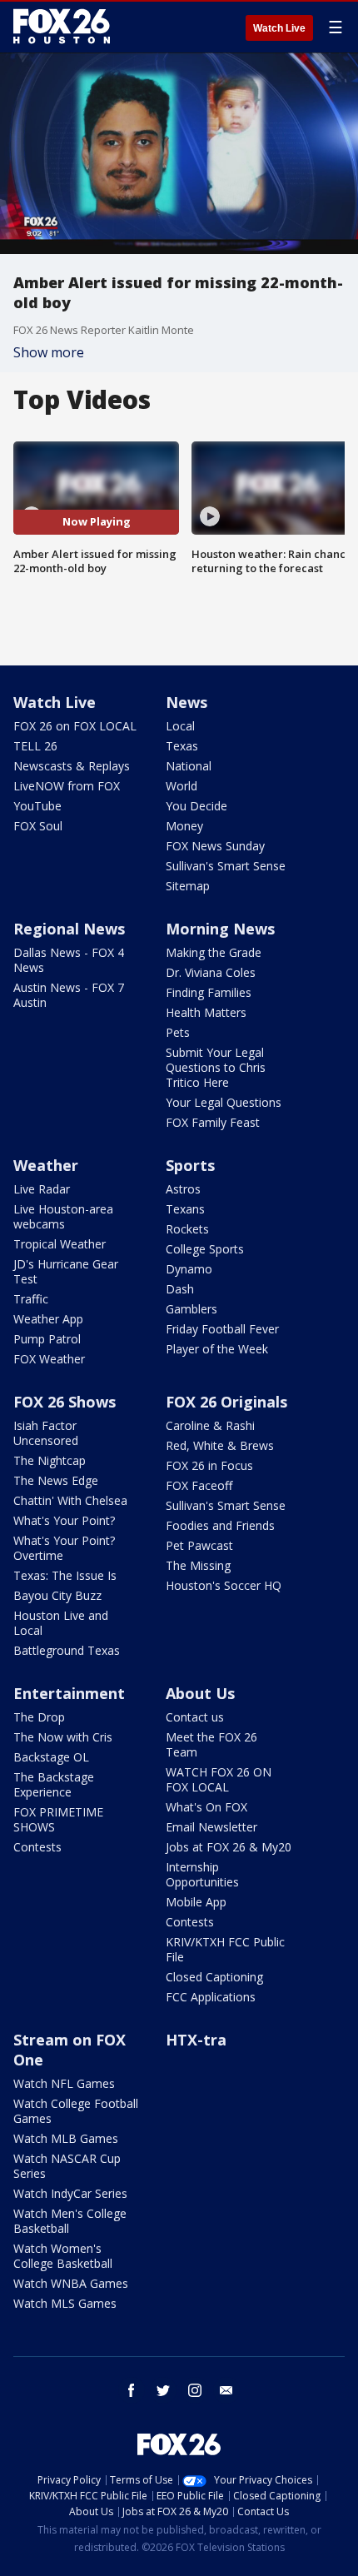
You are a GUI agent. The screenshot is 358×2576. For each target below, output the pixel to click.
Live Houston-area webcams (63, 1216)
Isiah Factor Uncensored (46, 1433)
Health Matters (206, 1012)
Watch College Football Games (76, 2111)
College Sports (205, 1249)
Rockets (187, 1229)
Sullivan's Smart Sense (226, 866)
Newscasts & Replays (72, 766)
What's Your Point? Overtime (64, 1548)
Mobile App (196, 1902)
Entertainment (69, 1693)
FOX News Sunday (215, 846)
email (226, 2390)
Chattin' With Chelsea (70, 1500)
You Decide (196, 806)
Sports (190, 1165)
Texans (185, 1209)
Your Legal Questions (224, 1102)
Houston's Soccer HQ (224, 1585)
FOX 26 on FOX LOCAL (75, 726)
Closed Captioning (214, 1977)
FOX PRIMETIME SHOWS (58, 1819)
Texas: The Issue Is (65, 1575)
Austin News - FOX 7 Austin (69, 995)
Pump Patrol (47, 1339)
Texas (182, 746)
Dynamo (189, 1269)
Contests (37, 1847)
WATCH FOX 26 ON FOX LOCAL (219, 1779)
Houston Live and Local (61, 1623)
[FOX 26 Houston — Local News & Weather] (62, 27)
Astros (183, 1189)
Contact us (195, 1717)
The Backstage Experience (54, 1784)
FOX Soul (38, 826)
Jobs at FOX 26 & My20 (229, 1847)
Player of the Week (217, 1349)
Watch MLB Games (66, 2138)
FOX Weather (49, 1359)
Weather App (48, 1319)
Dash (180, 1289)
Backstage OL (51, 1757)
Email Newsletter (211, 1827)
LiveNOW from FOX (67, 786)
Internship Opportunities (202, 1874)
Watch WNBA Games (71, 2283)
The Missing (198, 1565)
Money (184, 826)
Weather (46, 1165)
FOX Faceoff (199, 1485)
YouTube (37, 806)
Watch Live (279, 28)
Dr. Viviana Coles (211, 972)
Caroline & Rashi (210, 1425)
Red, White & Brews (220, 1445)
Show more (49, 352)
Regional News (69, 929)
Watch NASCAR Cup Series (67, 2166)
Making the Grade (214, 952)
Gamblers (191, 1309)
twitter (163, 2390)
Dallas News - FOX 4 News (69, 960)
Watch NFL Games (64, 2083)
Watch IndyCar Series (70, 2193)
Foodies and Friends (220, 1525)
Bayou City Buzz (57, 1595)
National (189, 766)
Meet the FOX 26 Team (211, 1744)
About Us (200, 1693)
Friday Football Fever (222, 1329)
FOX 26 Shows (65, 1402)
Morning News (220, 929)
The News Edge (56, 1480)
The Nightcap (50, 1460)
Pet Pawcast (199, 1545)
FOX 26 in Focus (209, 1465)
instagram (195, 2390)
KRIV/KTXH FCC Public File (225, 1949)
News (186, 702)
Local (180, 726)
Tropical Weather (60, 1244)
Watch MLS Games (65, 2303)
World (181, 786)
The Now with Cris (63, 1737)
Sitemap (188, 886)
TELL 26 (35, 746)
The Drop (39, 1717)
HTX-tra (196, 2040)
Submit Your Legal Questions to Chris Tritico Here (216, 1067)
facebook (132, 2390)
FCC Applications (211, 1997)
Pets (178, 1032)
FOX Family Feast (213, 1122)
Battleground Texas (67, 1650)
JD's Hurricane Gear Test (66, 1271)
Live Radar (42, 1189)
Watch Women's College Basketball (63, 2256)
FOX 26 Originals (226, 1402)
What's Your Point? (64, 1520)
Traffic (31, 1299)
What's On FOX (206, 1807)
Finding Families (209, 992)
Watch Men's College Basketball (70, 2221)
